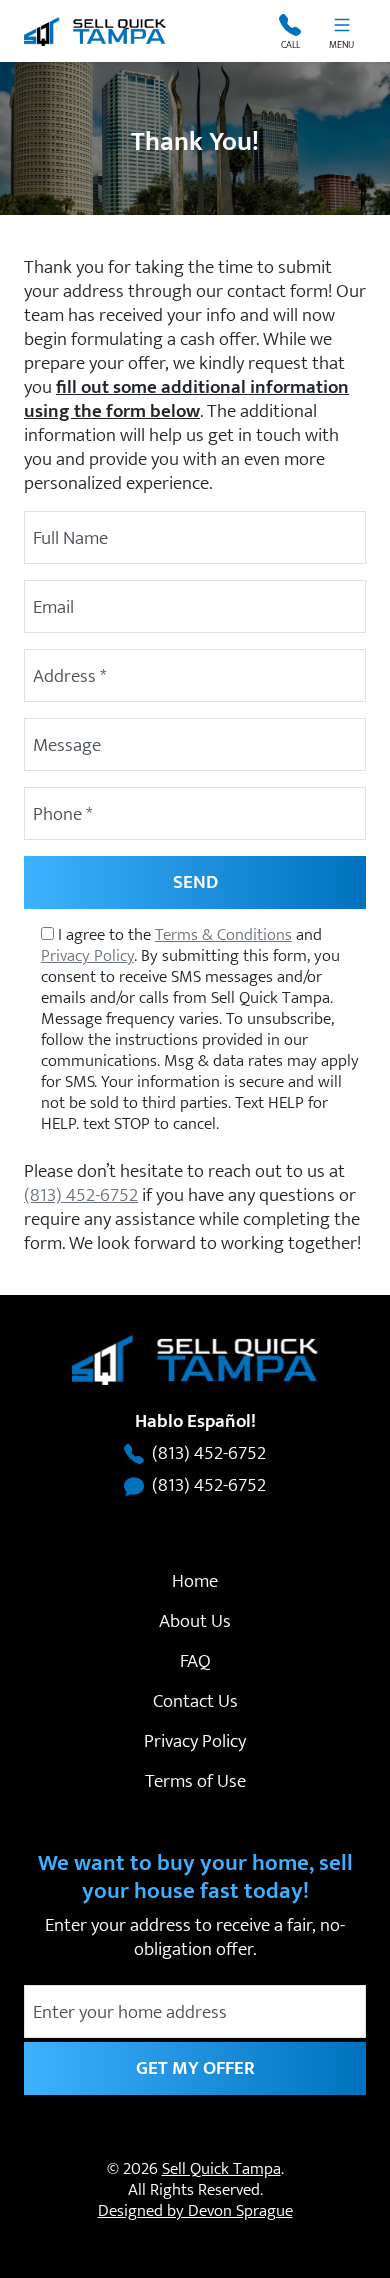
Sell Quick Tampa (221, 2169)
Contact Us (195, 1701)
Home (195, 1581)
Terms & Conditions (223, 935)
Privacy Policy (87, 956)
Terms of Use (195, 1781)
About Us (195, 1621)
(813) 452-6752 (81, 1195)
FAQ (195, 1661)
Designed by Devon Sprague (195, 2211)
